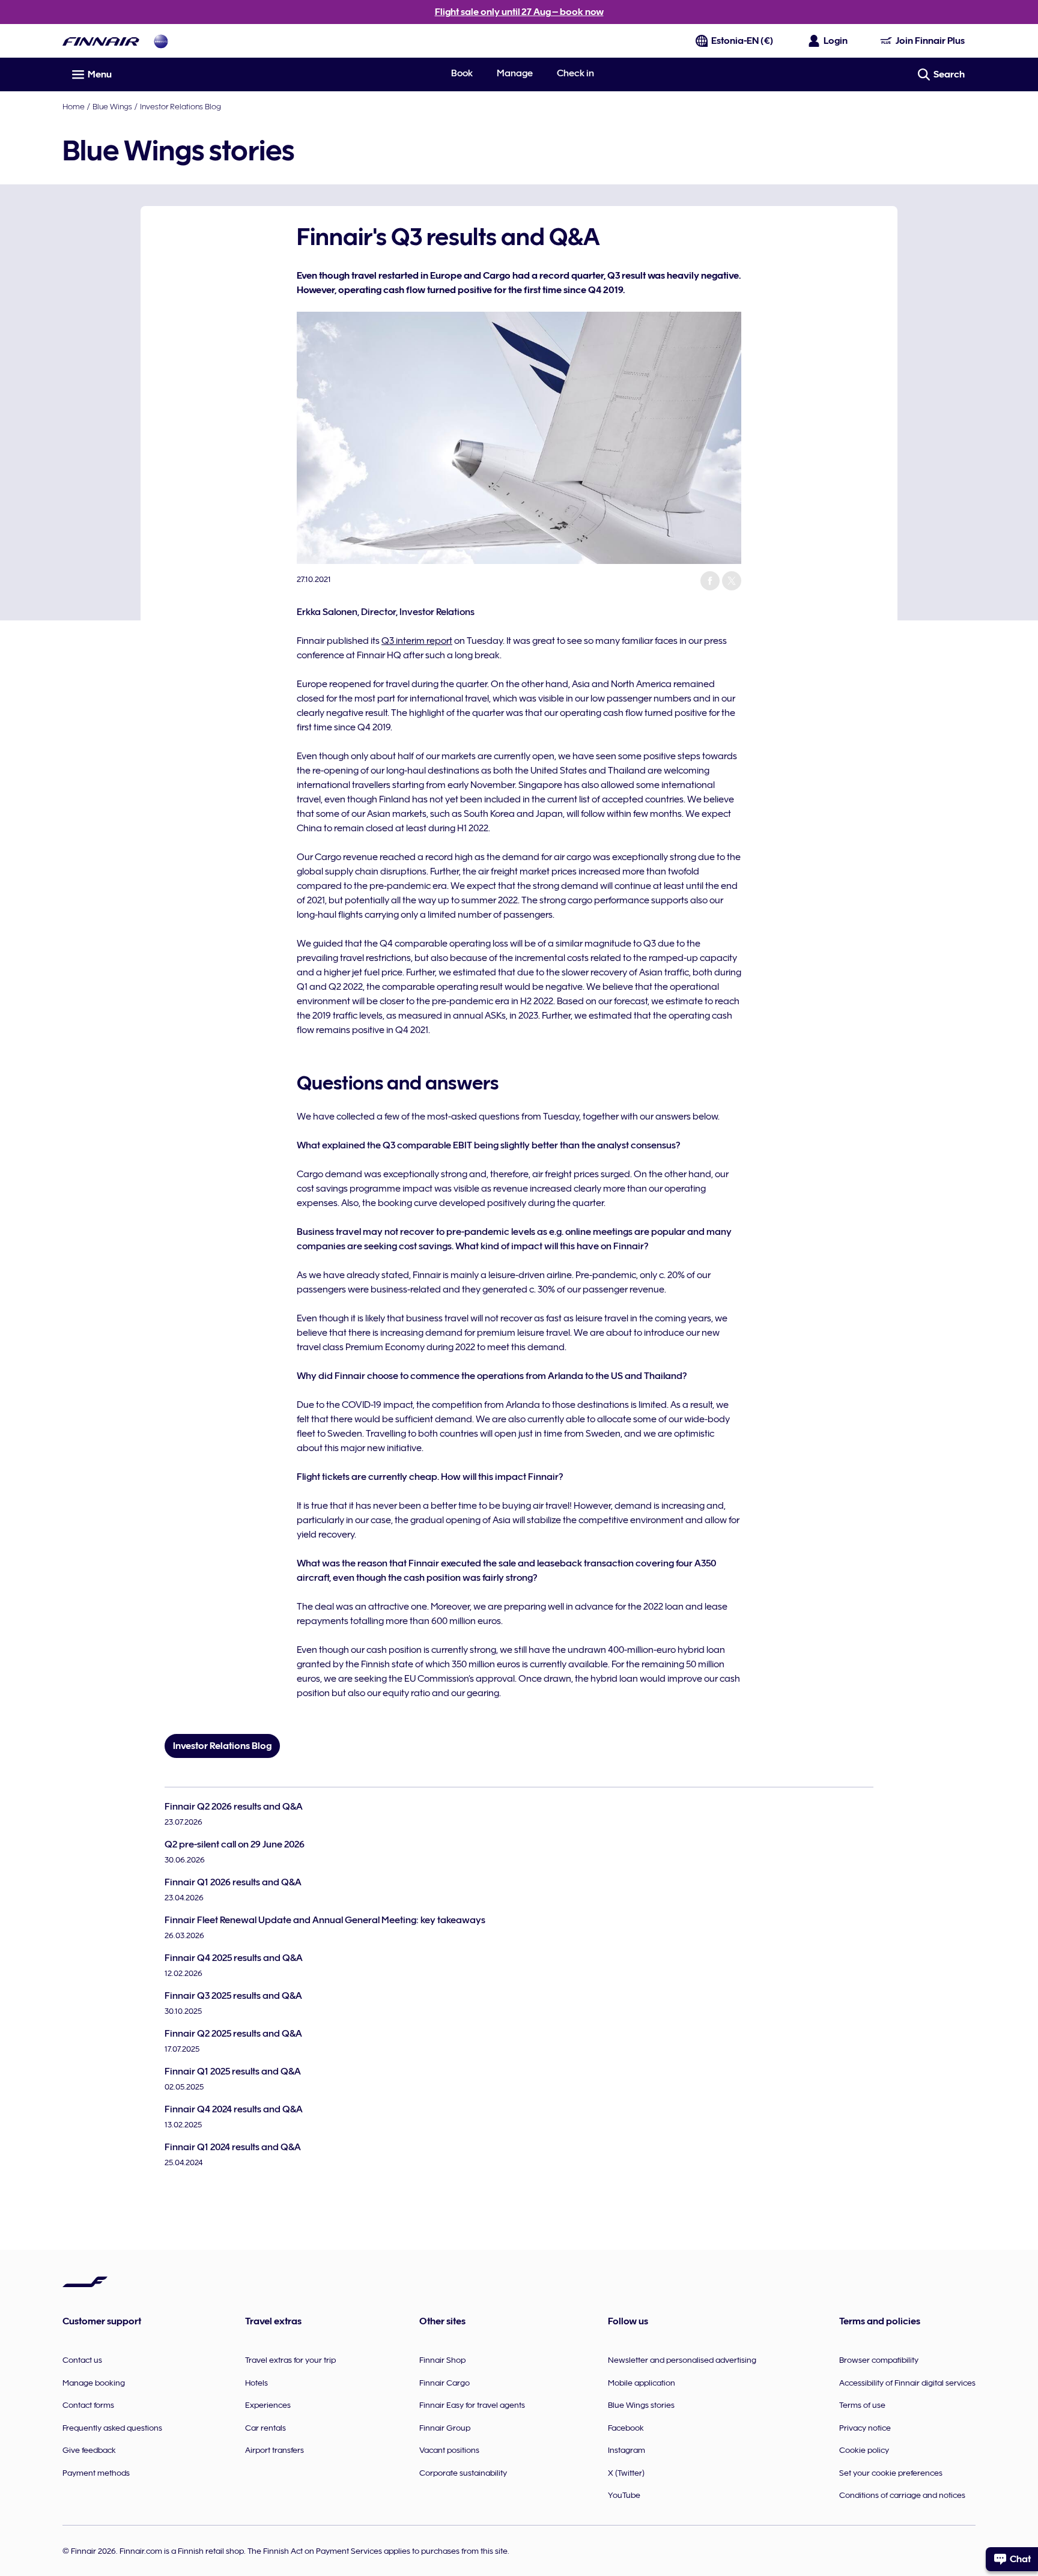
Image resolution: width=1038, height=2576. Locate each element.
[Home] (101, 41)
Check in (575, 73)
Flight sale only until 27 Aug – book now (519, 12)
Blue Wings (112, 106)
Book (462, 73)
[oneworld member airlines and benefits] (161, 41)
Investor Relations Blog (181, 106)
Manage (515, 73)
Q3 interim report (417, 641)
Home (74, 106)
